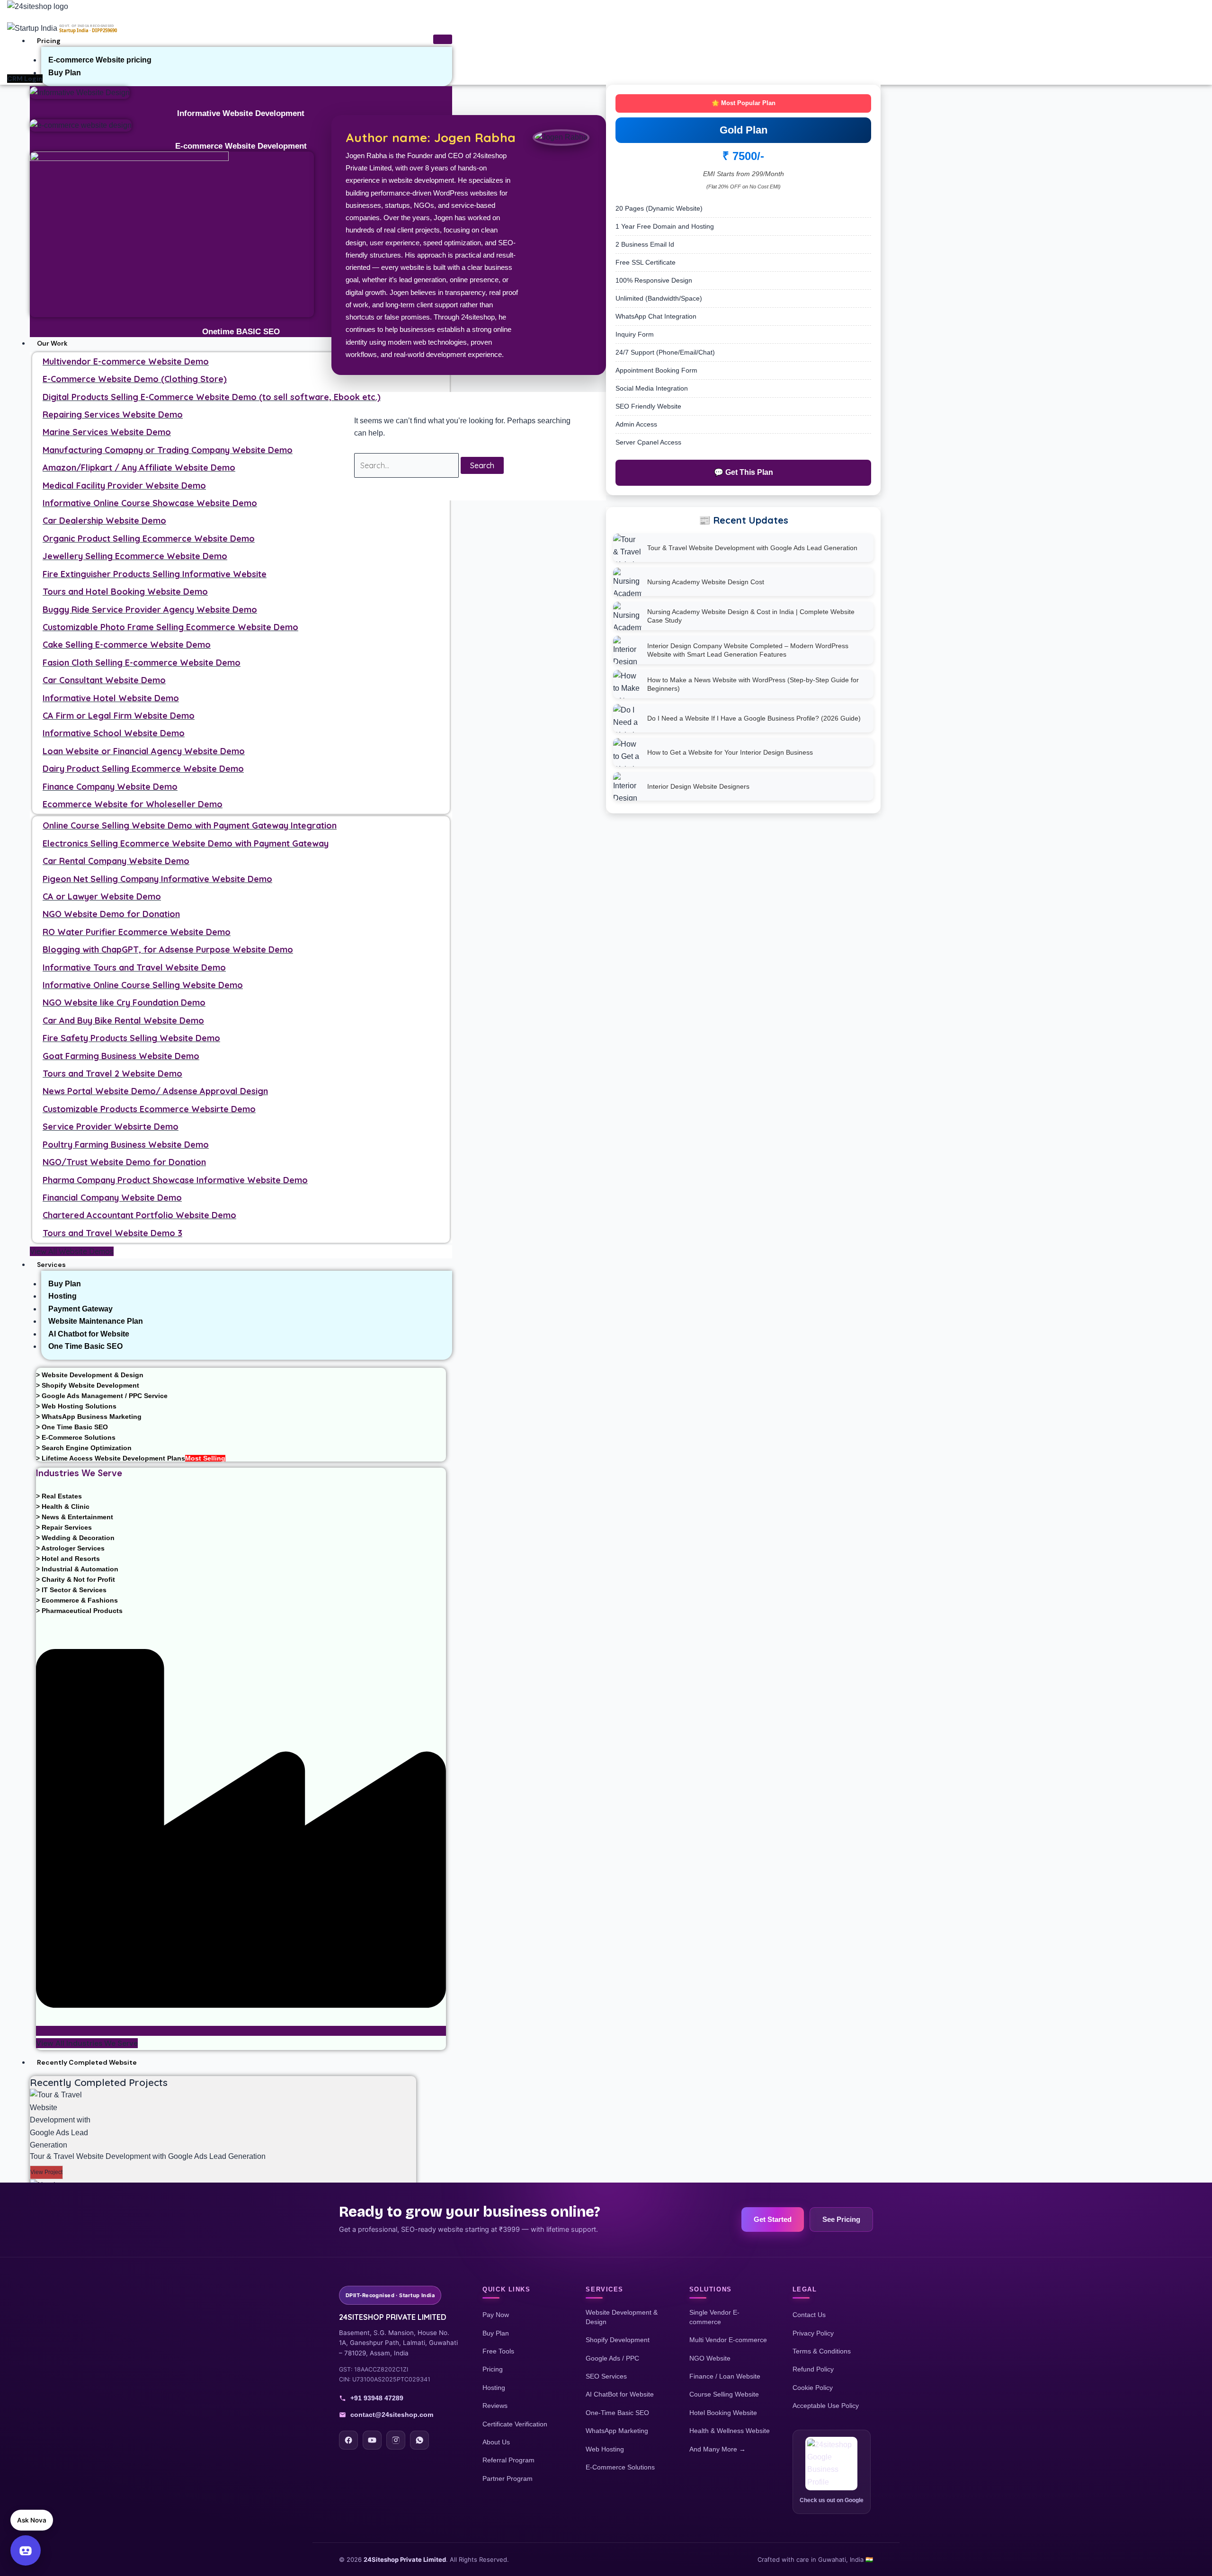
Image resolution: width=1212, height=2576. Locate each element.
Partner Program (508, 2478)
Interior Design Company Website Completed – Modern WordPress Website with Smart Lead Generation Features (748, 650)
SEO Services (606, 2376)
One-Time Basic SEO (617, 2413)
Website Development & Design (622, 2317)
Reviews (495, 2406)
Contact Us (809, 2315)
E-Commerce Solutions (620, 2467)
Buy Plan (65, 73)
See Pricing (841, 2219)
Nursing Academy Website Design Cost (706, 582)
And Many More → (717, 2449)
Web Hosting (605, 2449)
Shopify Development (618, 2340)
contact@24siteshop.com (392, 2415)
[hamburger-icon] (443, 39)
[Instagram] (396, 2440)
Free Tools (498, 2351)
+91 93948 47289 (377, 2398)
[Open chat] (26, 2550)
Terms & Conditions (822, 2351)
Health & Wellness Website (730, 2431)
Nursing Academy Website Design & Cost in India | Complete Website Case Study (751, 616)
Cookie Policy (813, 2388)
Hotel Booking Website (723, 2413)
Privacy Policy (813, 2333)
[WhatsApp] (419, 2440)
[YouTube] (372, 2440)
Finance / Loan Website (725, 2376)
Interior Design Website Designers (698, 786)
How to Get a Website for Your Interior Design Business (730, 752)
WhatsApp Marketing (617, 2431)
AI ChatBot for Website (620, 2394)
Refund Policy (813, 2369)
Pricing (49, 41)
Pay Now (496, 2315)
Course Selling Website (724, 2394)
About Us (496, 2442)
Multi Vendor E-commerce (728, 2340)
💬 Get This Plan (744, 472)
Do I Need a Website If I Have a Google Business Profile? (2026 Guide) (754, 718)
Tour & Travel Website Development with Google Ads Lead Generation (752, 548)
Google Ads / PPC (612, 2358)
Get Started (773, 2219)
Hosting (494, 2388)
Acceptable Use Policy (826, 2406)
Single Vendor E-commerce (714, 2317)
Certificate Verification (515, 2424)
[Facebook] (348, 2440)
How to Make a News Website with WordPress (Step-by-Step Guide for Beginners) (753, 684)
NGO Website (710, 2358)
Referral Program (508, 2460)
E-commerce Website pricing (100, 60)
